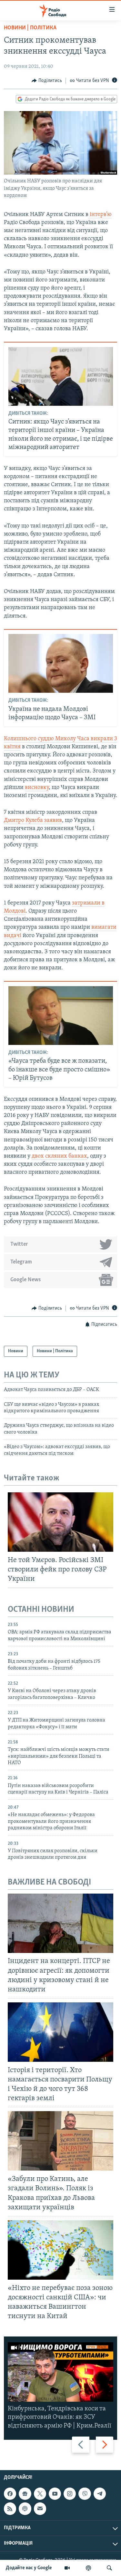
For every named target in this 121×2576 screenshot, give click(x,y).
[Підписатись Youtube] (55, 2494)
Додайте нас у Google (29, 2568)
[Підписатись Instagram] (70, 2494)
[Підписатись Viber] (85, 2494)
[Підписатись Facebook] (10, 2494)
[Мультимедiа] (67, 2568)
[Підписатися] (40, 2509)
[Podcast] (25, 2509)
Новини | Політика (30, 28)
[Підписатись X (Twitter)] (40, 2494)
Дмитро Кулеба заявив (33, 821)
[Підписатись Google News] (25, 2494)
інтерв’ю (100, 215)
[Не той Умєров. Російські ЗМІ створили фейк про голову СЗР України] (60, 1522)
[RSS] (10, 2509)
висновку (37, 788)
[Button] (47, 81)
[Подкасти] (88, 2568)
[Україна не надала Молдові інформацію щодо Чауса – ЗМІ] (61, 663)
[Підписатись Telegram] (100, 2494)
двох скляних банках (59, 1156)
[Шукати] (109, 2568)
